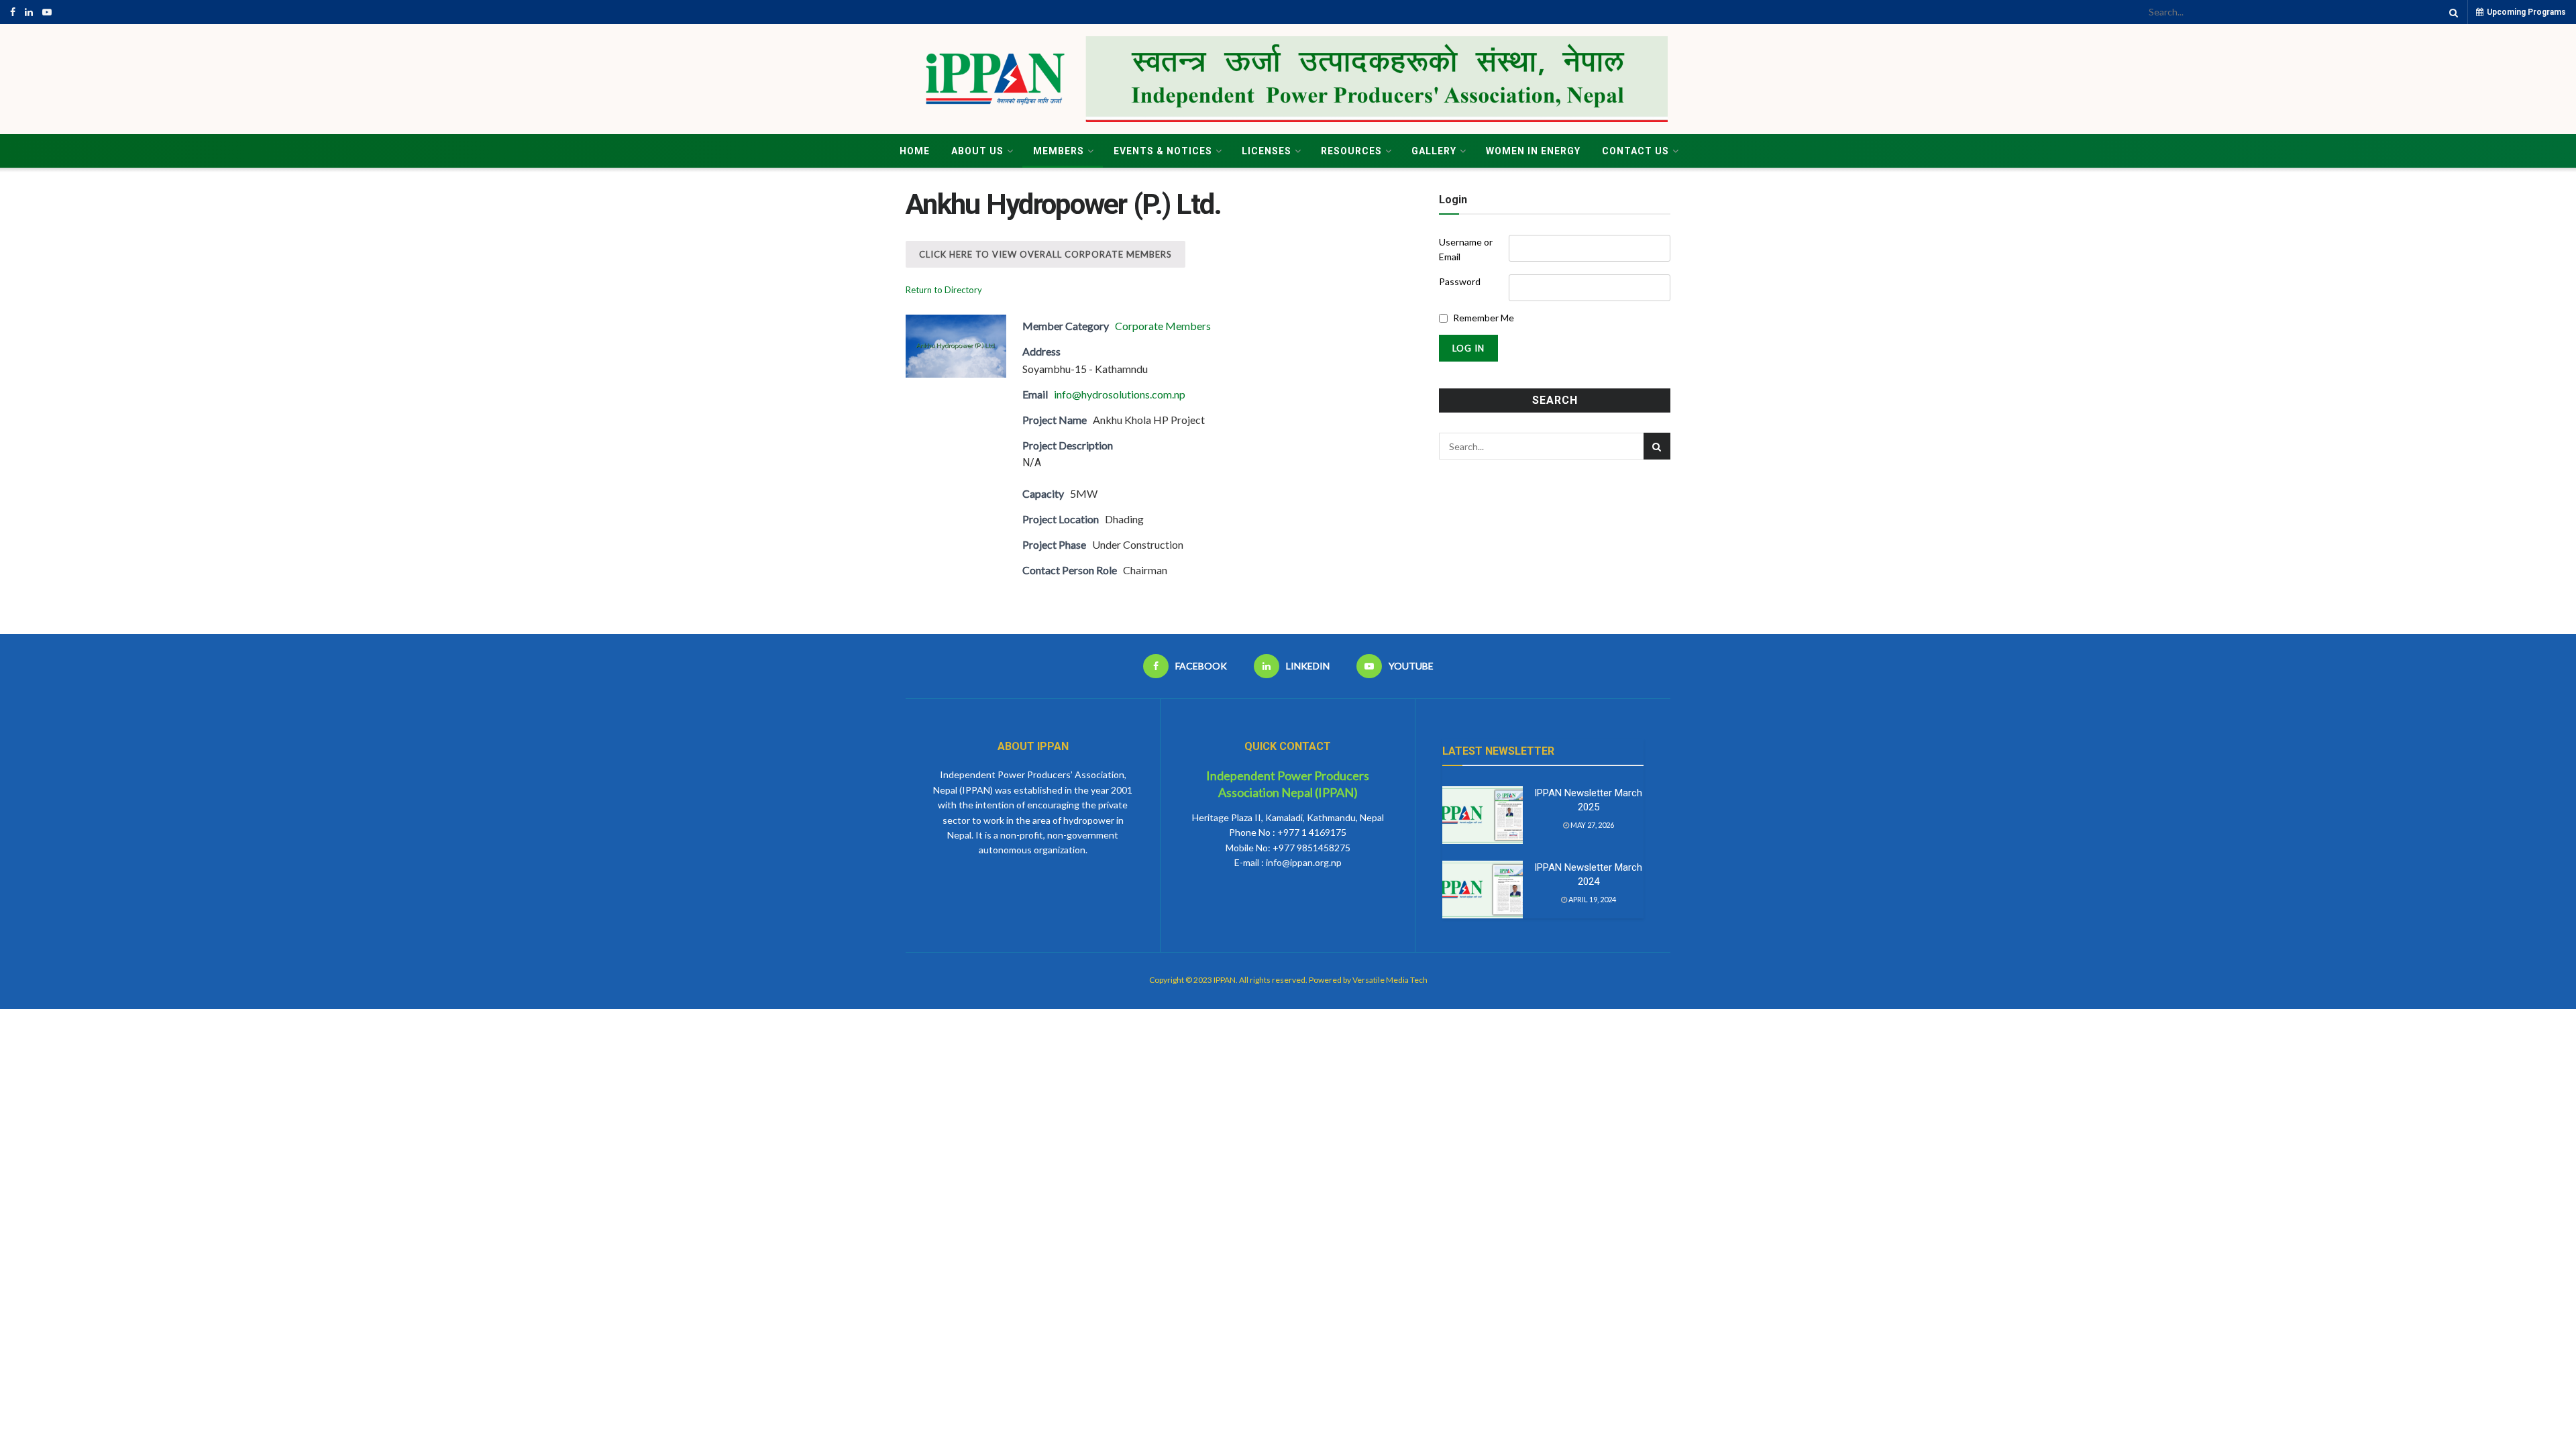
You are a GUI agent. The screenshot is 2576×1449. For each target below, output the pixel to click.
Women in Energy (1533, 151)
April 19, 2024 (1592, 899)
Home (915, 151)
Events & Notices (1163, 151)
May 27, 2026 (1592, 825)
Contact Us (1635, 151)
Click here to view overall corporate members (1045, 254)
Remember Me (1484, 318)
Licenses (1267, 151)
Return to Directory (944, 290)
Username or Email (1466, 249)
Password (1460, 281)
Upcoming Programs (2525, 12)
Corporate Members (1163, 326)
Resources (1351, 151)
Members (1059, 151)
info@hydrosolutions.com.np (1120, 394)
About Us (977, 151)
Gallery (1434, 151)
